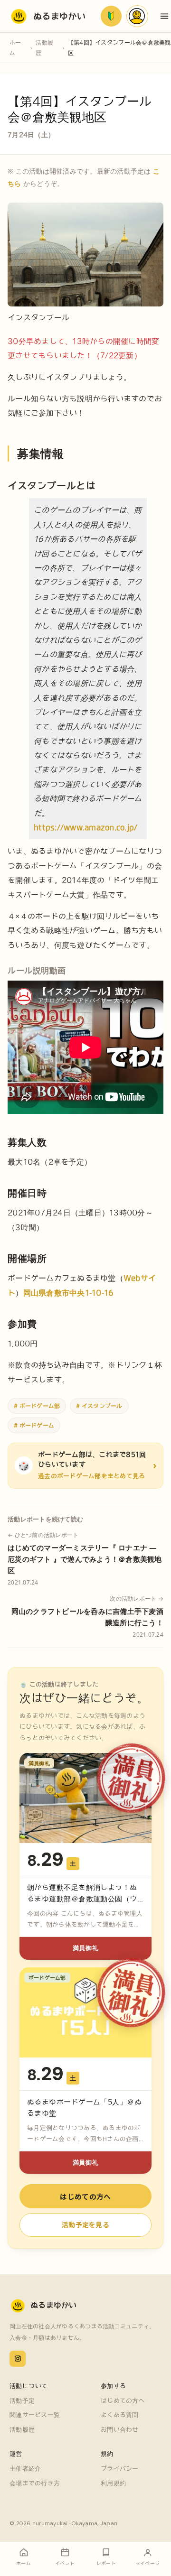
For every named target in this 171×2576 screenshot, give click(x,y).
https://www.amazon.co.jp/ (86, 827)
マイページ (137, 16)
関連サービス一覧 (35, 2415)
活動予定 (22, 2401)
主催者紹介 (25, 2469)
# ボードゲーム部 (37, 1406)
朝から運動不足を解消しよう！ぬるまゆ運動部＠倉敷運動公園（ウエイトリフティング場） (82, 1899)
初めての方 (111, 16)
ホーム (15, 47)
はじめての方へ (85, 2196)
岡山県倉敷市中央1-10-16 (69, 1293)
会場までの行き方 (35, 2483)
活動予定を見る (85, 2224)
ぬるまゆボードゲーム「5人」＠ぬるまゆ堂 (84, 2108)
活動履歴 (44, 47)
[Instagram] (18, 2359)
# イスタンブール (99, 1406)
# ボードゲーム (34, 1425)
